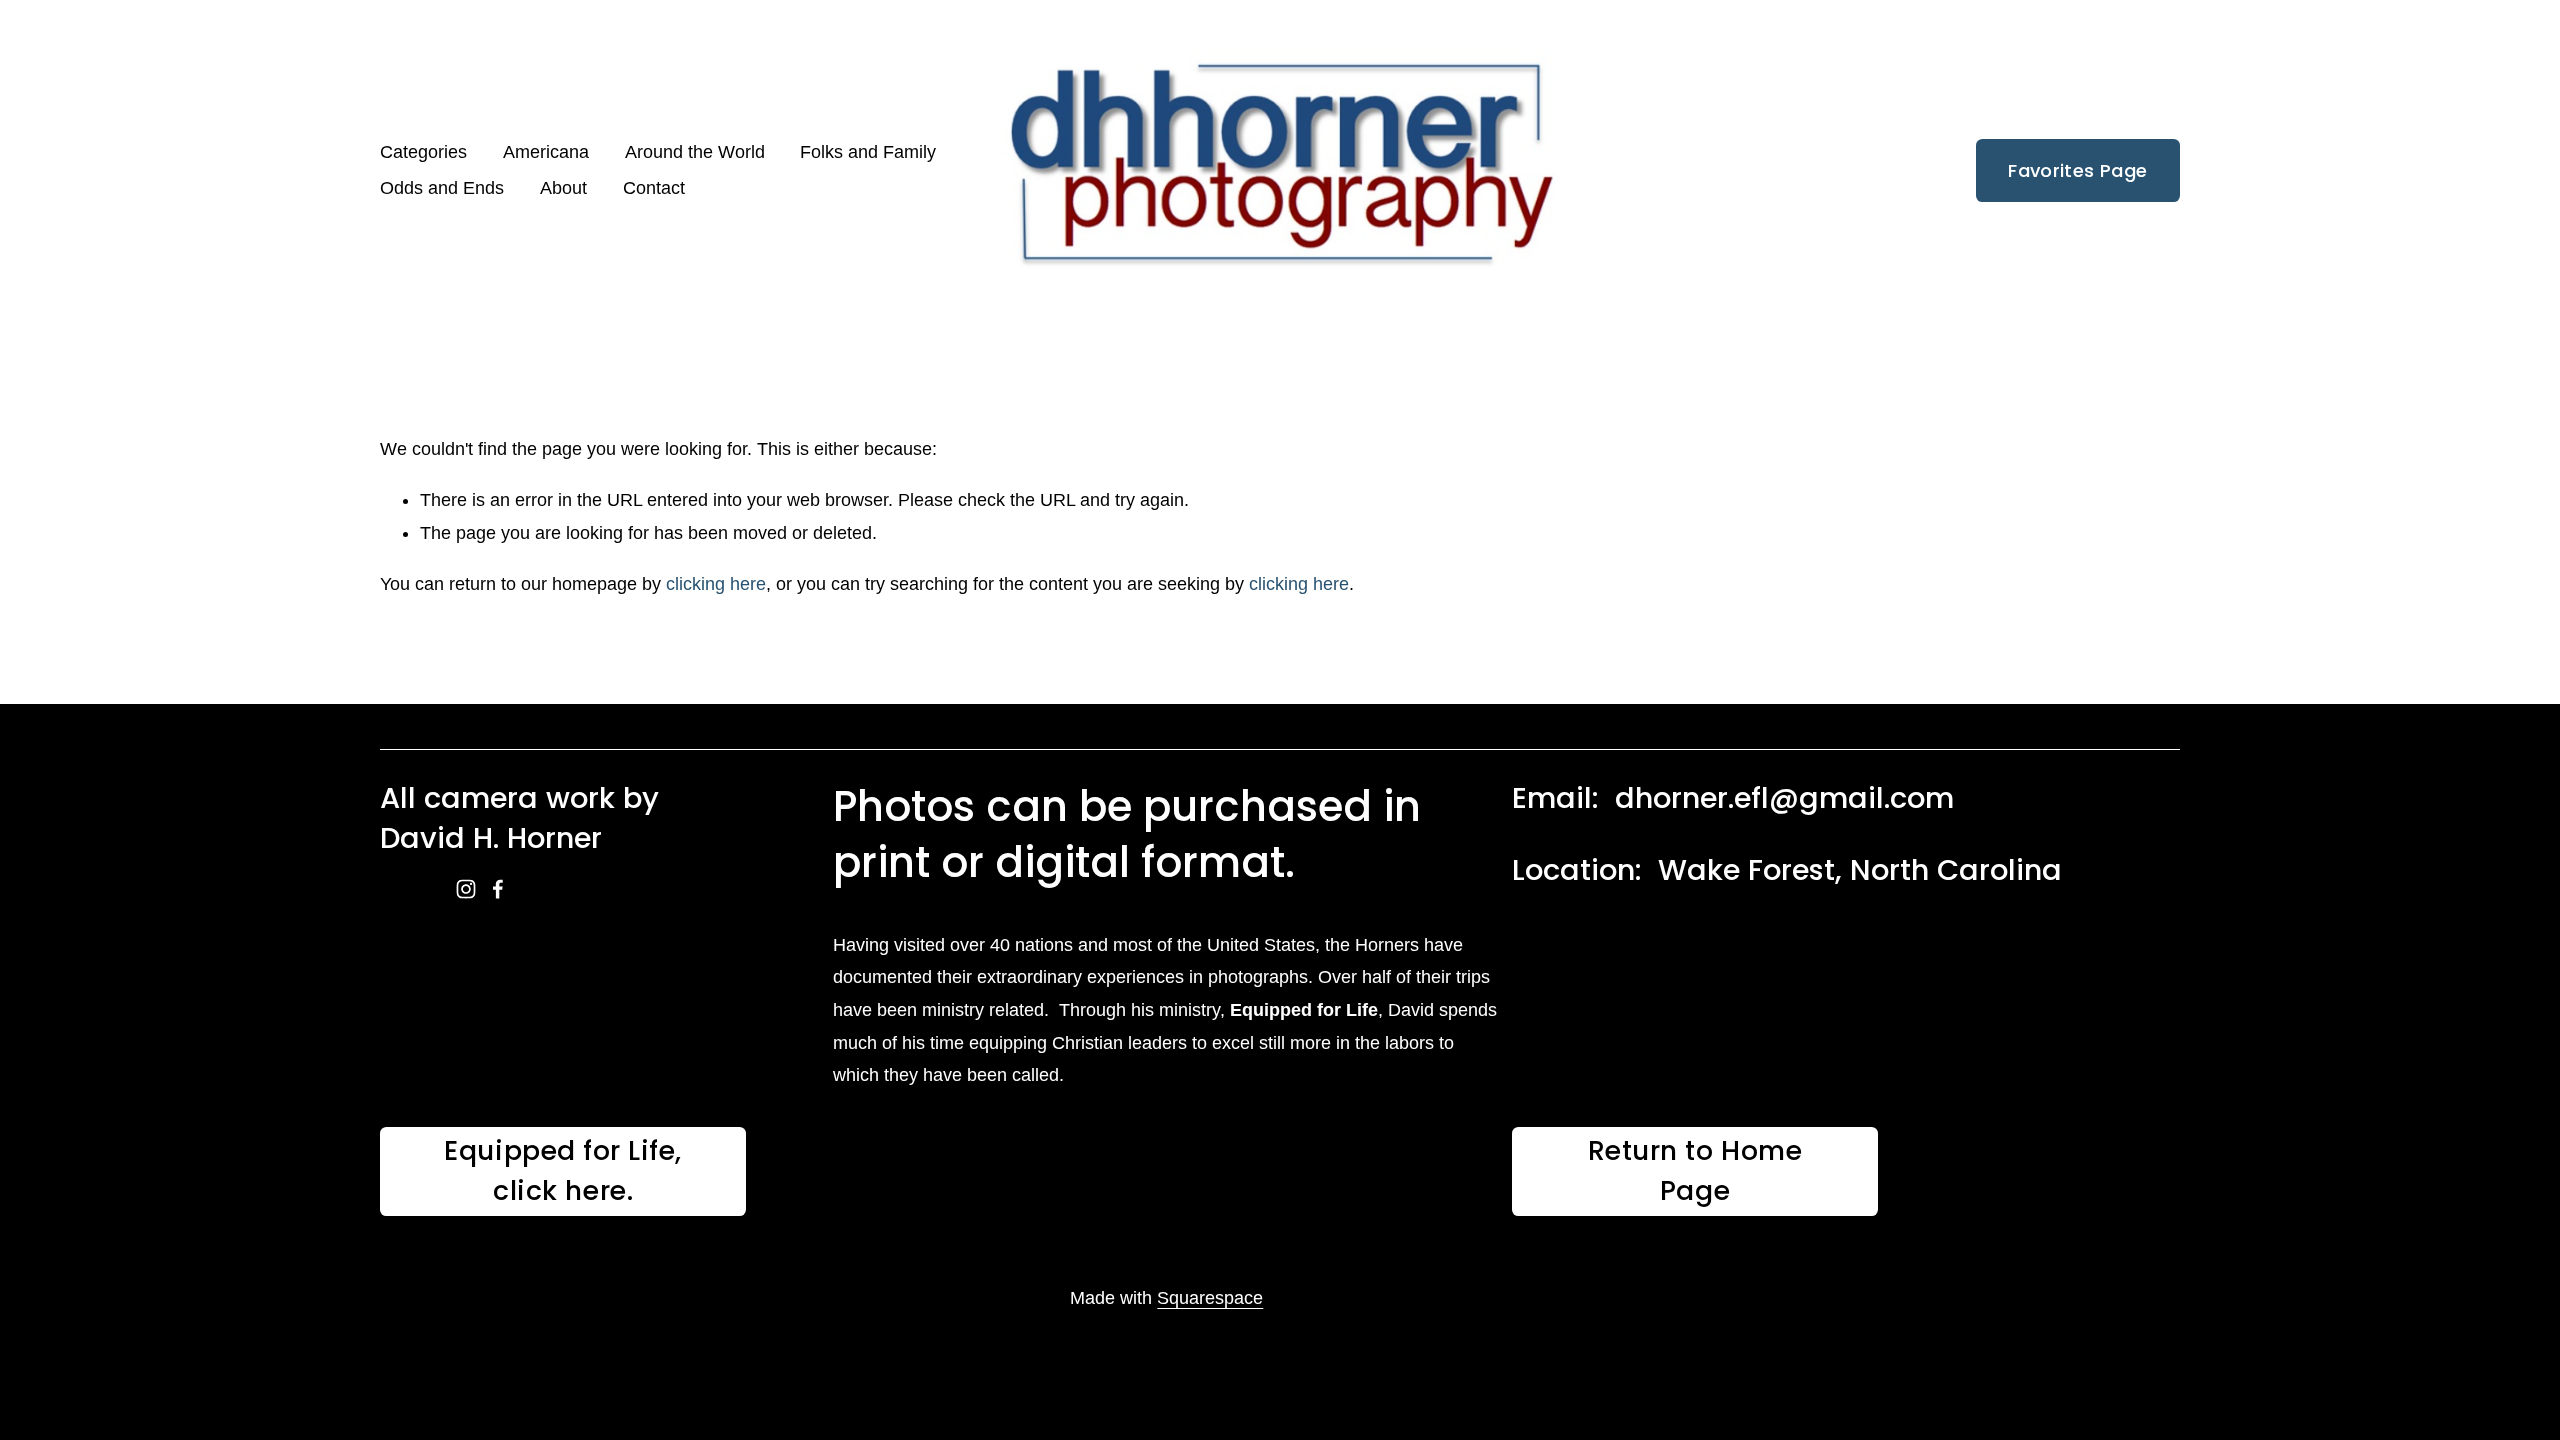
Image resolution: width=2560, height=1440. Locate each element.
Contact (654, 188)
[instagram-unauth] (466, 889)
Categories (423, 152)
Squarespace (1210, 1298)
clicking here (716, 584)
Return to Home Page (1695, 1170)
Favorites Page (2077, 170)
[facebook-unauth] (498, 889)
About (563, 188)
